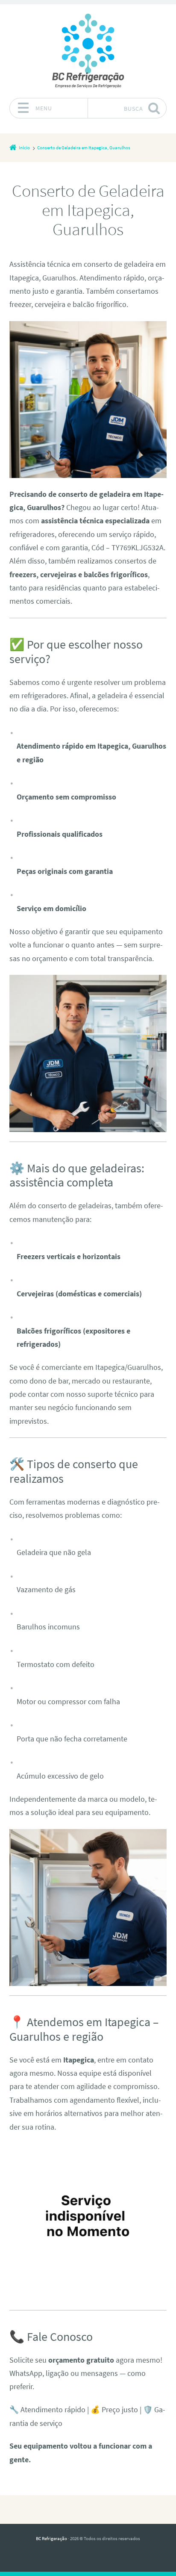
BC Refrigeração (51, 2538)
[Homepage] (88, 51)
